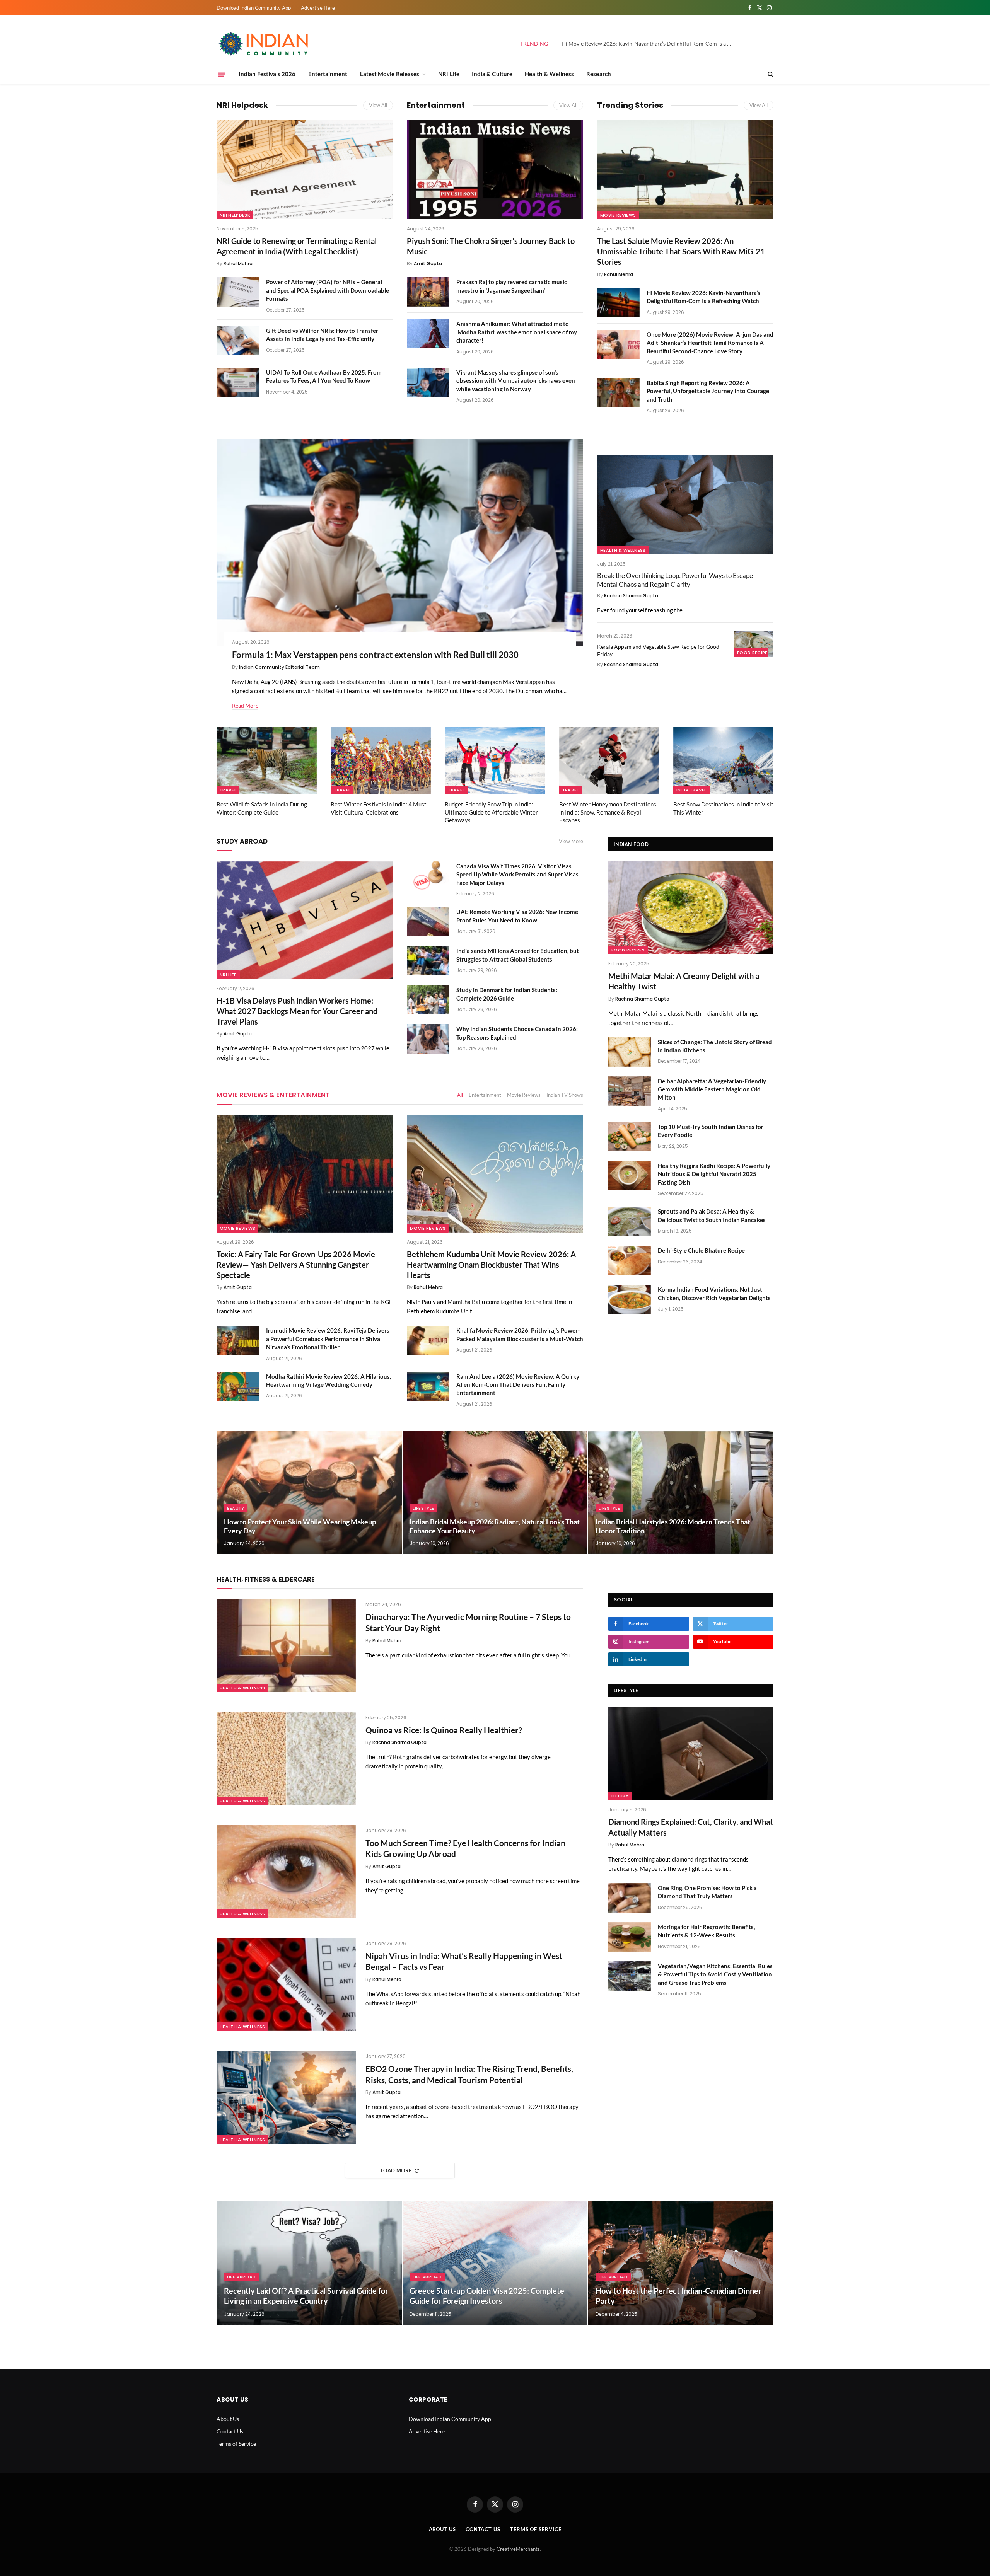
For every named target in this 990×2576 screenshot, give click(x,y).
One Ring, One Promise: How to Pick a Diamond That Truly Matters (707, 1892)
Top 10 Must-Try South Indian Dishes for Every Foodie (711, 1131)
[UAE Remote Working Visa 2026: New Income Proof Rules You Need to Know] (428, 922)
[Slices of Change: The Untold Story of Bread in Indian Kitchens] (630, 1052)
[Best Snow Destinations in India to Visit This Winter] (723, 761)
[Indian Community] (265, 44)
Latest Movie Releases (390, 74)
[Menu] (222, 74)
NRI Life (449, 74)
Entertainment (328, 74)
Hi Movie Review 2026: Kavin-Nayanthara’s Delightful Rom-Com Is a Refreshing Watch (649, 43)
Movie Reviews (618, 215)
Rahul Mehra (238, 263)
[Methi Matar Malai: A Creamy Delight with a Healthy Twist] (691, 908)
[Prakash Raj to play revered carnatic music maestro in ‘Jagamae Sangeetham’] (428, 292)
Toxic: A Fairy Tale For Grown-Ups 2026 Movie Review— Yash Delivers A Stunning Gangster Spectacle (296, 1265)
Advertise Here (318, 8)
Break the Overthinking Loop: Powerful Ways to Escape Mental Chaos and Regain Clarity (675, 580)
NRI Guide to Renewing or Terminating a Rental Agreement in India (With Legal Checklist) (297, 246)
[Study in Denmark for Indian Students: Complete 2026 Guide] (428, 1000)
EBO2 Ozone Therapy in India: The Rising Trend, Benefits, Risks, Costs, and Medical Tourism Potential (469, 2074)
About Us (228, 2419)
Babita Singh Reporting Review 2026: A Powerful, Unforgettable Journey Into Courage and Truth (708, 391)
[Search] (770, 74)
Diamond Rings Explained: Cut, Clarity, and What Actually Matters (691, 1827)
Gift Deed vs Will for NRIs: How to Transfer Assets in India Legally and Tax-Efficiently (322, 335)
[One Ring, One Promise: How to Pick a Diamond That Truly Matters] (630, 1898)
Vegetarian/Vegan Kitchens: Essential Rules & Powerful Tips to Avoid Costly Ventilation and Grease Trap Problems (715, 1974)
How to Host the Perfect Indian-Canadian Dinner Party (678, 2296)
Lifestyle (423, 1508)
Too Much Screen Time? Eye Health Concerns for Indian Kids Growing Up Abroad (465, 1848)
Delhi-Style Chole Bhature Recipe (701, 1250)
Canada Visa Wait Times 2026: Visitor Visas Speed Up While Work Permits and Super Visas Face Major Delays (517, 874)
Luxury (620, 1796)
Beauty (236, 1508)
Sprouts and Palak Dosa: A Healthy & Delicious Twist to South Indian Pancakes (712, 1215)
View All (378, 105)
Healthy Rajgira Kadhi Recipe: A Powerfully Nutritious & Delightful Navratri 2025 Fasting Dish (714, 1174)
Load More (396, 2170)
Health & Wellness (549, 74)
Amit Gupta (428, 263)
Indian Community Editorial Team (279, 667)
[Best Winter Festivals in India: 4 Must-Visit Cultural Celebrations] (381, 761)
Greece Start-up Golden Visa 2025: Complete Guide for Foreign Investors (487, 2296)
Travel (228, 790)
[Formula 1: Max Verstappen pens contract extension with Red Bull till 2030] (400, 542)
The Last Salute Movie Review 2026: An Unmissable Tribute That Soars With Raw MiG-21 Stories (681, 251)
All (460, 1095)
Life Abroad (242, 2277)
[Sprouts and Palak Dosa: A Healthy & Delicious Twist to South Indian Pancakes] (630, 1221)
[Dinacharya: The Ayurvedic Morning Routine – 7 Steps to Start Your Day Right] (286, 1645)
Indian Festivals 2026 (267, 74)
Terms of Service (236, 2444)
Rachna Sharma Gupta (631, 596)
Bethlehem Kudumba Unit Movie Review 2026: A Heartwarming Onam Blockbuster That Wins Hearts (491, 1265)
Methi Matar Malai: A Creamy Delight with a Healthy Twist (684, 981)
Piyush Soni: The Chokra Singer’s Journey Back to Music (491, 246)
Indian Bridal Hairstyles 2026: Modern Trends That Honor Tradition (673, 1526)
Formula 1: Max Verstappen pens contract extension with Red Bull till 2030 (375, 655)
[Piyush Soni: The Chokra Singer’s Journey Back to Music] (495, 170)
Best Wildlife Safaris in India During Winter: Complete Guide (262, 808)
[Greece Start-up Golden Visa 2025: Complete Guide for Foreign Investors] (495, 2263)
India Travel (691, 790)
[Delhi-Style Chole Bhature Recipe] (630, 1260)
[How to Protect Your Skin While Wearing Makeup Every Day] (309, 1493)
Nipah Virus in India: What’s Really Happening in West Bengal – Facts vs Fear (464, 1961)
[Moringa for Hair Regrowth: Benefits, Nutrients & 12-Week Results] (630, 1937)
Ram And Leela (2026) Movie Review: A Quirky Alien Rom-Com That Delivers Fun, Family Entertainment (518, 1385)
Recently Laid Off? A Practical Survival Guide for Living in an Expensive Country (306, 2296)
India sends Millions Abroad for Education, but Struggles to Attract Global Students (518, 955)
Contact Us (230, 2431)
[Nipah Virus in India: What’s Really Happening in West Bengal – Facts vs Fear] (286, 1984)
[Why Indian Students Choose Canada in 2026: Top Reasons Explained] (428, 1039)
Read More (245, 705)
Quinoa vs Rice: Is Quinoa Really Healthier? (444, 1730)
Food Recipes (754, 653)
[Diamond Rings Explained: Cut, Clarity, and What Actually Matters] (691, 1754)
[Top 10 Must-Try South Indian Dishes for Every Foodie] (630, 1137)
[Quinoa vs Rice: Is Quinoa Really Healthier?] (286, 1759)
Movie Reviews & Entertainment (273, 1095)
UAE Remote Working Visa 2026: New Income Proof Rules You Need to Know (517, 916)
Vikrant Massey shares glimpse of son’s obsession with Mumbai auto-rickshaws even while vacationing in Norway (516, 381)
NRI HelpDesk (235, 215)
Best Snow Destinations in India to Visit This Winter (723, 808)
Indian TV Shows (565, 1095)
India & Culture (492, 74)
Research (599, 74)
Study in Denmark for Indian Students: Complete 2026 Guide (507, 994)
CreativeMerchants (518, 2549)
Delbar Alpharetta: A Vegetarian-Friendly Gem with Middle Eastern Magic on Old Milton (712, 1089)
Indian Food (631, 844)
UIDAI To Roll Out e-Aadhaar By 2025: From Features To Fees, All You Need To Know (324, 376)
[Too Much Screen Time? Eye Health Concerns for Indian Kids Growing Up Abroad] (286, 1872)
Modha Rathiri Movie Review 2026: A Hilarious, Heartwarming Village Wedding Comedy (329, 1380)
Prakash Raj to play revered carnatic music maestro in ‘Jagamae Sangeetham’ (512, 286)
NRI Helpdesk (242, 105)
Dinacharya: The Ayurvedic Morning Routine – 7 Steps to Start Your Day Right (468, 1622)
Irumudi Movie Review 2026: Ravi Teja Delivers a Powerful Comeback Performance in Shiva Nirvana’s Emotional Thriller (328, 1339)
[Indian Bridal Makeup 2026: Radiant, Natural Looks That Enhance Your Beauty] (495, 1493)
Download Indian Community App (254, 8)
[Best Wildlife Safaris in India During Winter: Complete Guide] (267, 761)
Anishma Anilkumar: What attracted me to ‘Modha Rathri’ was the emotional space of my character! (517, 332)
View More (571, 841)
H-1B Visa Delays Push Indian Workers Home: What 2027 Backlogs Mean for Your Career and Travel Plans (297, 1011)
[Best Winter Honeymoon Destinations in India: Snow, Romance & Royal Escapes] (609, 761)
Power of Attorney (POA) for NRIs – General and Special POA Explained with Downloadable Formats (328, 290)
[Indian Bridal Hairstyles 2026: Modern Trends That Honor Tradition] (681, 1493)
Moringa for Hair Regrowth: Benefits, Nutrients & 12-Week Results (706, 1931)
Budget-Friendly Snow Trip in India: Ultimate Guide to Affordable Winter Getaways (491, 812)
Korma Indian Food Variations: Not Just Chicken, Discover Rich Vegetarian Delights (714, 1293)
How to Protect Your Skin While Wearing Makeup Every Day (300, 1526)
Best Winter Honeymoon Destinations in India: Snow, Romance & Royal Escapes (608, 812)
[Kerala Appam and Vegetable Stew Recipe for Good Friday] (754, 644)
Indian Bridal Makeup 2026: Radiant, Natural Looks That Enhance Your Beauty (495, 1526)
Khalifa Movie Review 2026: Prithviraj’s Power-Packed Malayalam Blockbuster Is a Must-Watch (520, 1334)
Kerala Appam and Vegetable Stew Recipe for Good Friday (658, 650)
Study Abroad (242, 841)
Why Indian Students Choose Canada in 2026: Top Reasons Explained (517, 1033)
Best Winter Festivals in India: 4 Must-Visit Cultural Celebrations (380, 808)
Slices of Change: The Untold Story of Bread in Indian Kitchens (715, 1046)
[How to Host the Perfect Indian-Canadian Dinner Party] (681, 2263)
